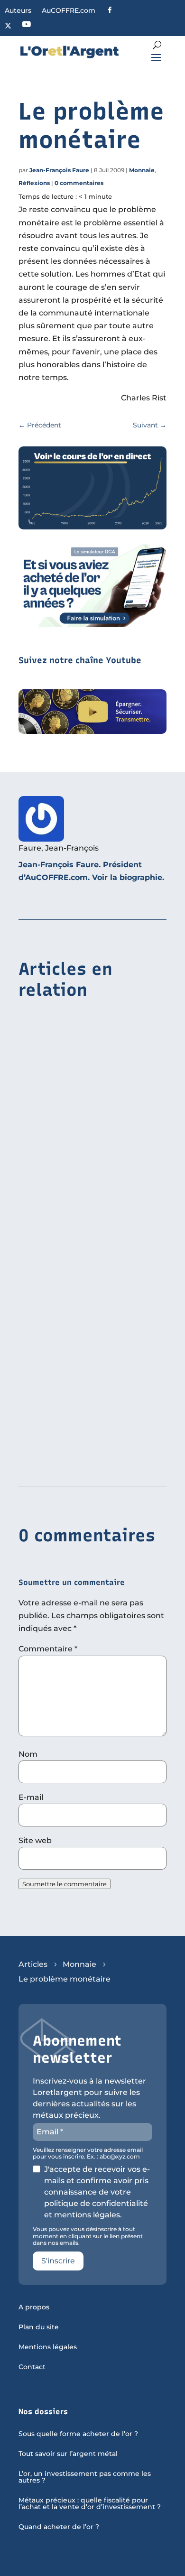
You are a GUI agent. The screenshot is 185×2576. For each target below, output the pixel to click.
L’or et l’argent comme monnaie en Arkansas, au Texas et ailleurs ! (85, 1298)
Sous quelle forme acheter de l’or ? (78, 2434)
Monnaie (142, 170)
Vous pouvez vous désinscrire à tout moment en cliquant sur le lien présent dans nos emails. (88, 2236)
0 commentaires (79, 183)
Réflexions (34, 183)
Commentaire (48, 1649)
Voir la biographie (127, 877)
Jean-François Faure (59, 170)
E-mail (31, 1797)
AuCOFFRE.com (69, 11)
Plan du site (39, 2327)
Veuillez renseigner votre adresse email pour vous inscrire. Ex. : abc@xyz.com (88, 2153)
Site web (35, 1840)
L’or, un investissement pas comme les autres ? (85, 2477)
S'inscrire (58, 2261)
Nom (28, 1754)
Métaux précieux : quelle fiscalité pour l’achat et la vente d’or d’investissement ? (90, 2504)
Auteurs (18, 11)
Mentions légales (48, 2347)
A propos (34, 2307)
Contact (32, 2367)
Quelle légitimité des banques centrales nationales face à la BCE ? (89, 1145)
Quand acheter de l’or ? (59, 2527)
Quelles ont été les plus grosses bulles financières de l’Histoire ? (83, 1452)
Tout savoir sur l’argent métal (68, 2454)
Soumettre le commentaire (65, 1884)
